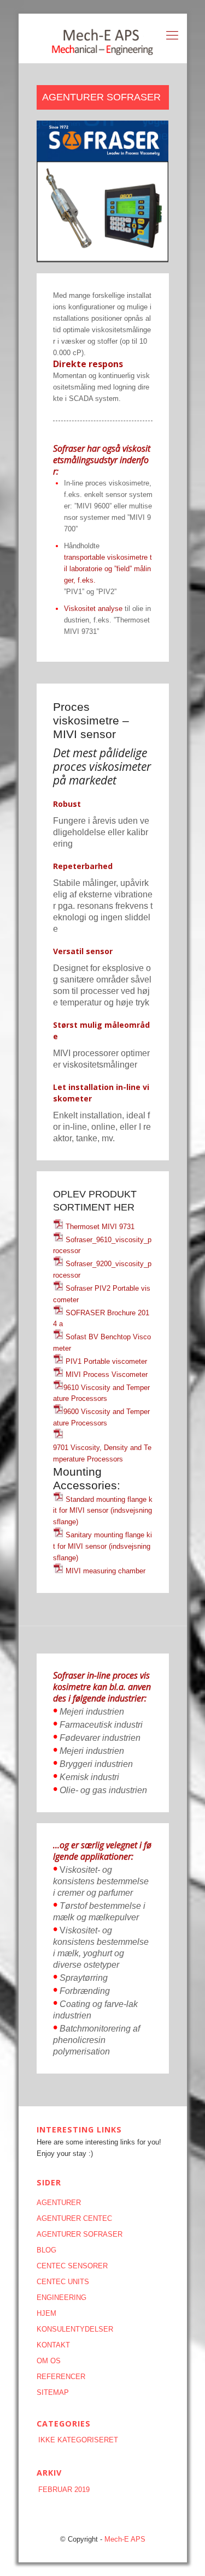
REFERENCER (61, 2377)
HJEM (46, 2313)
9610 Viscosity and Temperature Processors (101, 1393)
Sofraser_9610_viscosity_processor (102, 1245)
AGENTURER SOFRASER (80, 2234)
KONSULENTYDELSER (75, 2329)
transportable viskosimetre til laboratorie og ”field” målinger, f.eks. (108, 569)
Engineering (61, 2298)
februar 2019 (64, 2490)
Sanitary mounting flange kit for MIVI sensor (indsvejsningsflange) (102, 1546)
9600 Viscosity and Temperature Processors (101, 1417)
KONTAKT (53, 2345)
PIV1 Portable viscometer (105, 1361)
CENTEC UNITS (63, 2282)
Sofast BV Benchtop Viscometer (102, 1343)
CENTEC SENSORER (72, 2266)
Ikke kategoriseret (78, 2440)
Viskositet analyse (93, 609)
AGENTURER (59, 2203)
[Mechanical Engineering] (103, 38)
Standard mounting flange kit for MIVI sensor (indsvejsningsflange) (103, 1510)
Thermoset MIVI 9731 (100, 1227)
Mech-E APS (125, 2539)
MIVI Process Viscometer (106, 1374)
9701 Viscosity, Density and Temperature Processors (102, 1453)
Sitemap (53, 2392)
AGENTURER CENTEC (74, 2218)
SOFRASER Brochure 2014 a (101, 1318)
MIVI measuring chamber (104, 1571)
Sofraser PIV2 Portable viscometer (102, 1294)
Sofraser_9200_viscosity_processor (102, 1269)
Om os (49, 2361)
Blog (46, 2250)
